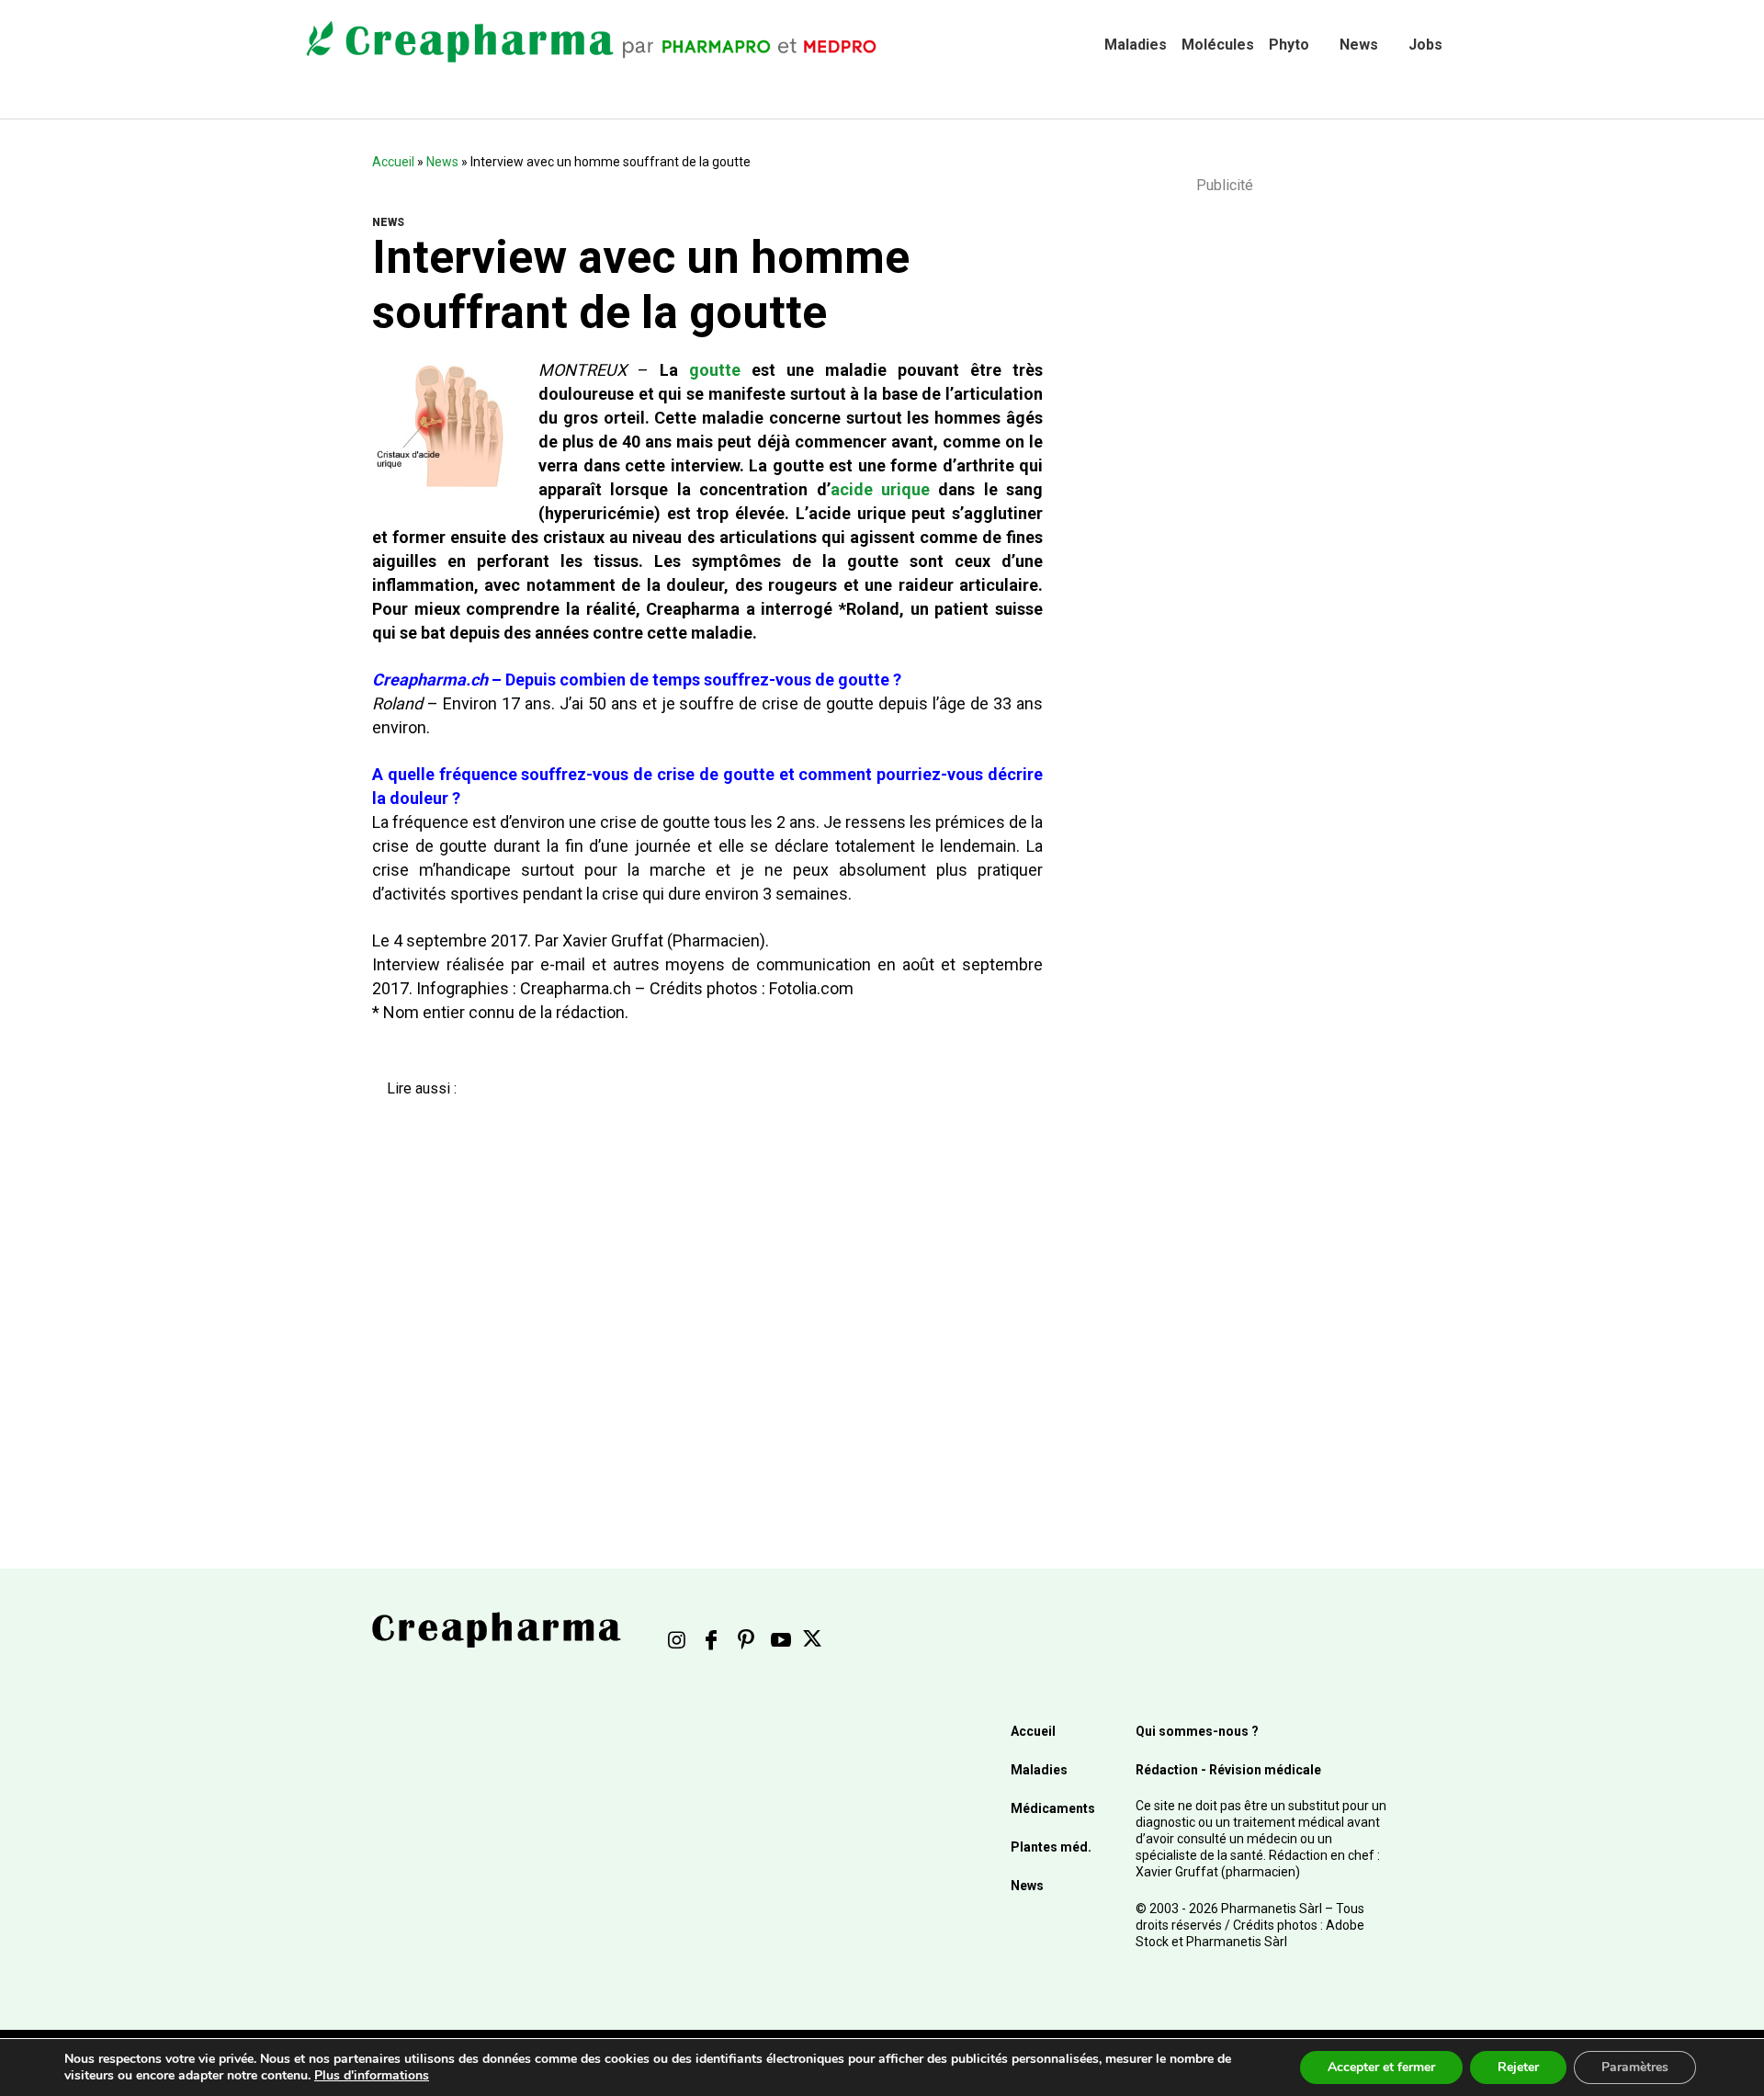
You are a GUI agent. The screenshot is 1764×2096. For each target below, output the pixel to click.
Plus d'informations (372, 2075)
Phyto (1289, 45)
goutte (715, 370)
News (1359, 45)
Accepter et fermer (1381, 2067)
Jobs (1425, 45)
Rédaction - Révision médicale (1228, 1770)
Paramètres (1635, 2067)
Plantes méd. (1051, 1847)
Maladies (1136, 45)
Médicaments (1053, 1808)
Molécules (1218, 45)
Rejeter (1518, 2067)
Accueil (393, 162)
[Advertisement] (694, 1293)
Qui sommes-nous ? (1197, 1731)
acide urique (880, 489)
